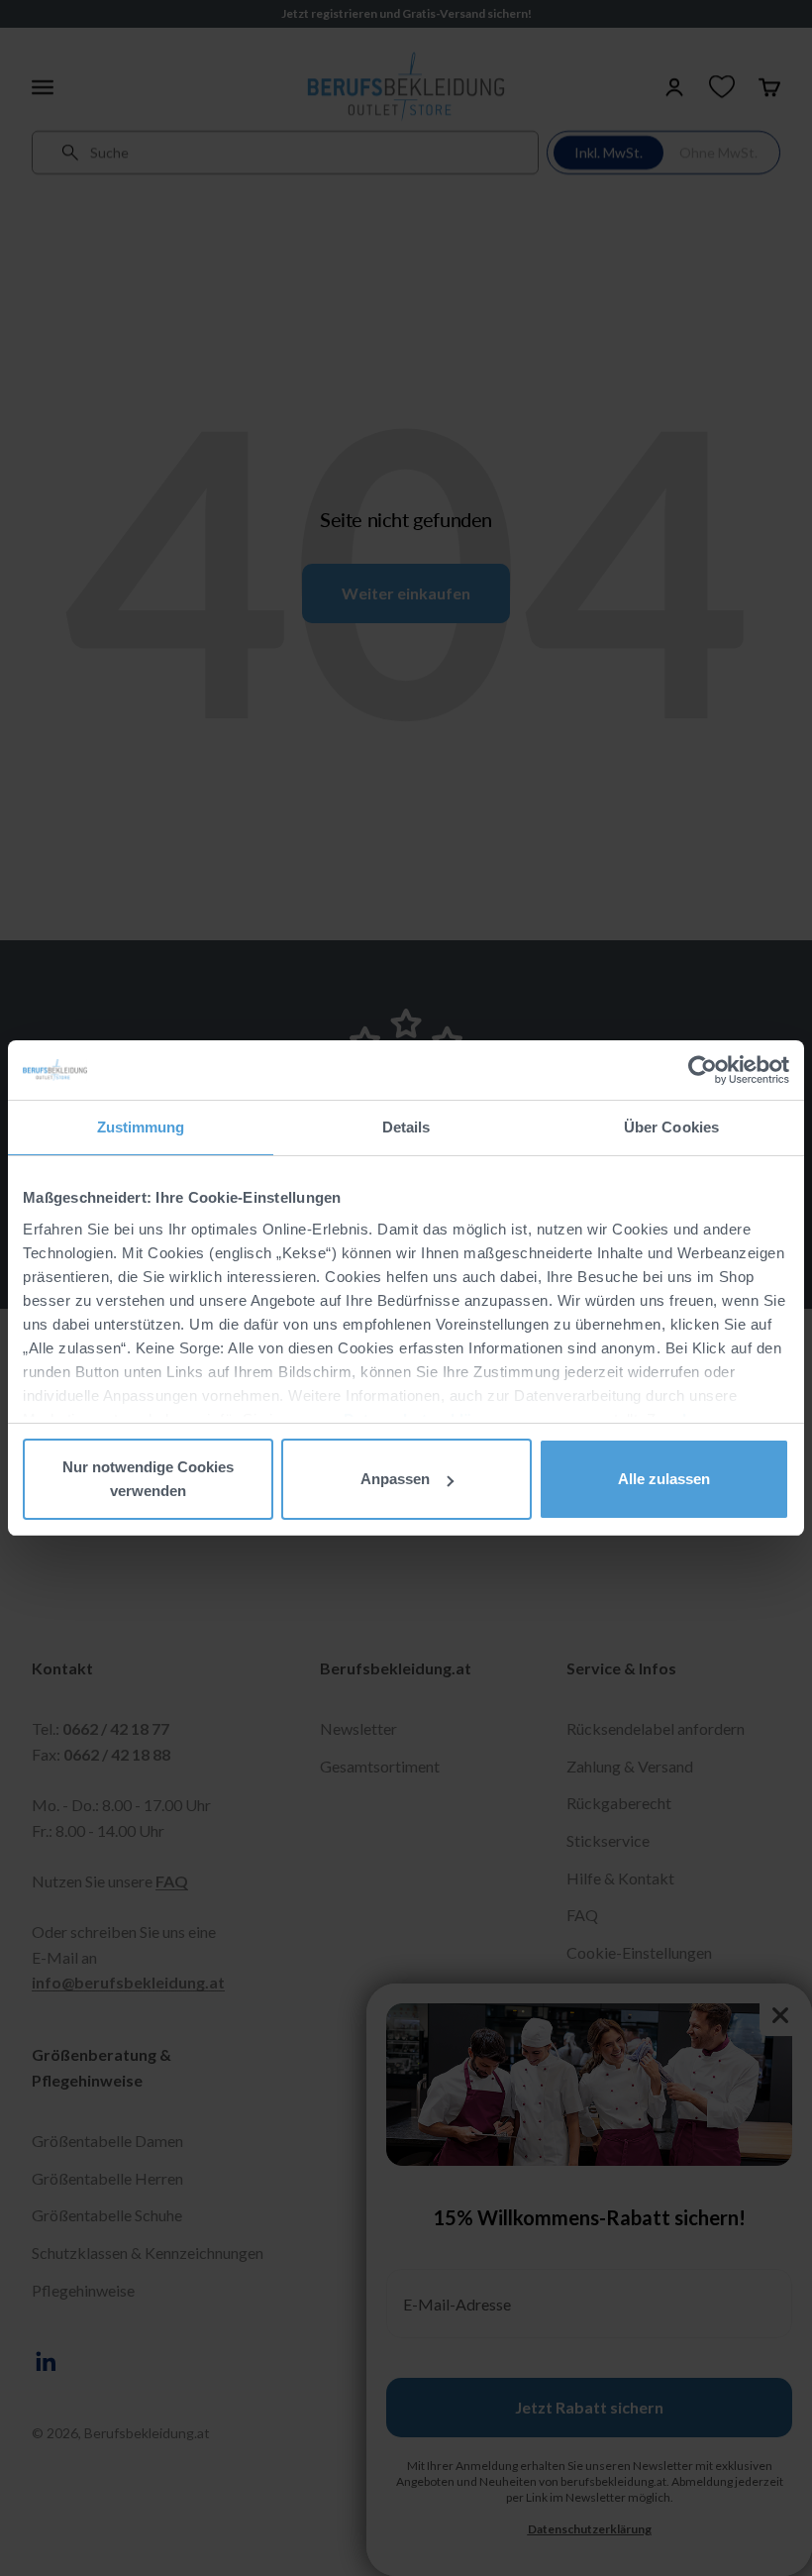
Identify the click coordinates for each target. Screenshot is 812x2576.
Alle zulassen (664, 1479)
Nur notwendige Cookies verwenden (148, 1479)
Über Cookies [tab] (671, 1127)
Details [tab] (406, 1127)
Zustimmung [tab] (141, 1127)
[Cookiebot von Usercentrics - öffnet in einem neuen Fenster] (703, 1070)
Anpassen (395, 1479)
